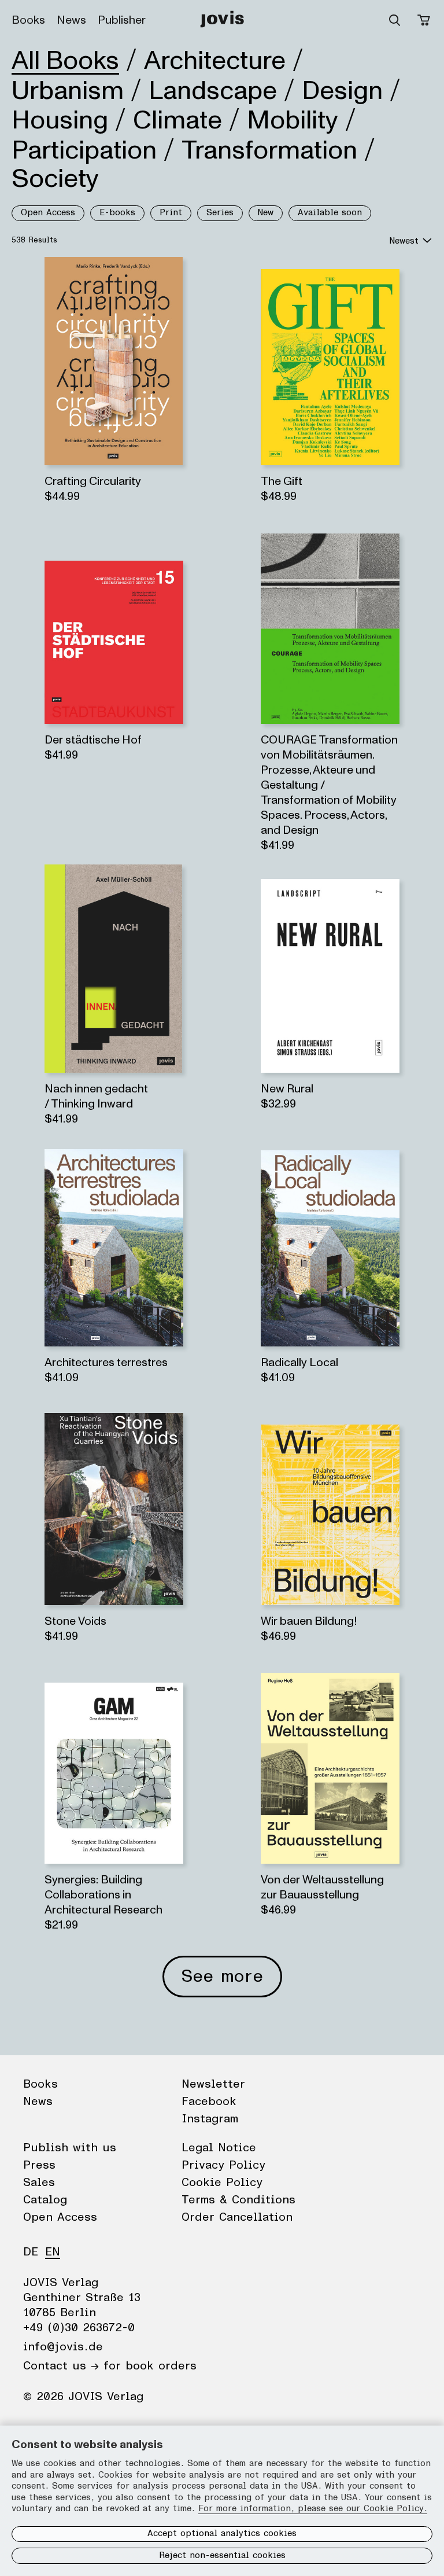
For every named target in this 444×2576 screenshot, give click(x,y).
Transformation (269, 150)
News (71, 20)
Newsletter (213, 2084)
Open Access (48, 213)
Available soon (330, 213)
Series (220, 213)
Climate (177, 120)
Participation (84, 150)
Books (28, 20)
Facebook (209, 2102)
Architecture (215, 61)
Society (55, 179)
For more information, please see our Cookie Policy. (313, 2509)
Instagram (210, 2119)
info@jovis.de (63, 2347)
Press (39, 2165)
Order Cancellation (237, 2217)
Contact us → (61, 2366)
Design (342, 91)
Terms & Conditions (238, 2200)
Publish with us (70, 2148)
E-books (117, 213)
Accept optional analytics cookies (222, 2533)
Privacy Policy (223, 2165)
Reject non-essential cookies (222, 2555)
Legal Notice (219, 2148)
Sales (39, 2183)
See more (222, 1977)
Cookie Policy (222, 2183)
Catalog (45, 2200)
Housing (60, 120)
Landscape (213, 91)
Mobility (293, 120)
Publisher (122, 20)
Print (171, 213)
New (266, 213)
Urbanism (68, 91)
